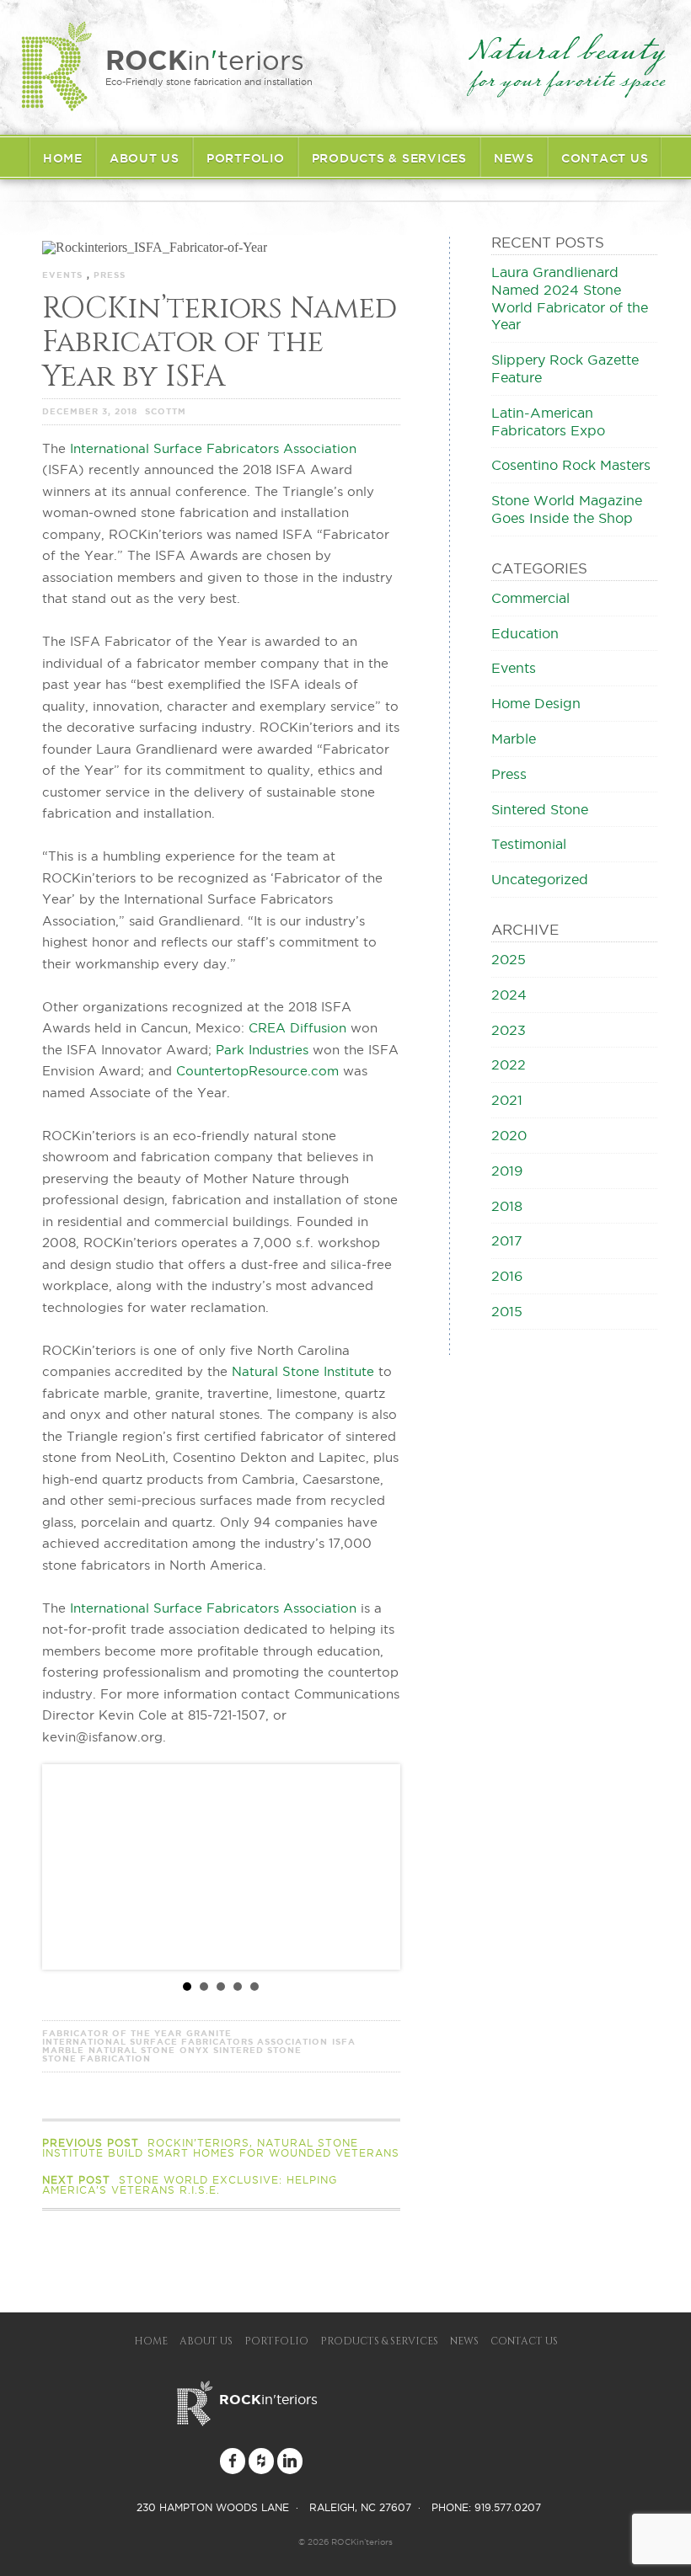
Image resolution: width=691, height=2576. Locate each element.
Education (525, 633)
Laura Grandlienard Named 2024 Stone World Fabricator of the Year (570, 298)
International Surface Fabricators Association (213, 448)
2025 (509, 959)
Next (374, 1867)
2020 (509, 1135)
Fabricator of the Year (112, 2034)
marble (63, 2051)
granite (209, 2034)
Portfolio (246, 158)
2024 (509, 995)
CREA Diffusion (297, 1028)
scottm (166, 412)
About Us (145, 158)
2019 (507, 1171)
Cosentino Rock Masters (571, 465)
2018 (507, 1206)
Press (110, 275)
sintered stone (257, 2051)
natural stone (132, 2051)
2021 (507, 1100)
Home (63, 158)
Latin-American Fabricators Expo (548, 421)
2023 (509, 1030)
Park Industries (262, 1050)
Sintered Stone (540, 809)
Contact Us (605, 158)
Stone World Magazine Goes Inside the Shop (567, 509)
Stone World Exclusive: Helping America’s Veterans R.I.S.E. (190, 2185)
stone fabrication (96, 2059)
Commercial (530, 598)
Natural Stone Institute (303, 1371)
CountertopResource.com (257, 1071)
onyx (194, 2051)
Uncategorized (540, 879)
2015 (507, 1311)
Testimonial (529, 844)
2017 (507, 1240)
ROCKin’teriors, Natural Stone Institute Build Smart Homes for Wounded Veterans (221, 2148)
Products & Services (389, 158)
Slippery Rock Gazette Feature (565, 368)
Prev (68, 1867)
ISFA (344, 2042)
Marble (514, 739)
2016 (507, 1276)
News (514, 158)
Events (62, 275)
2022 (509, 1064)
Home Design (536, 703)
